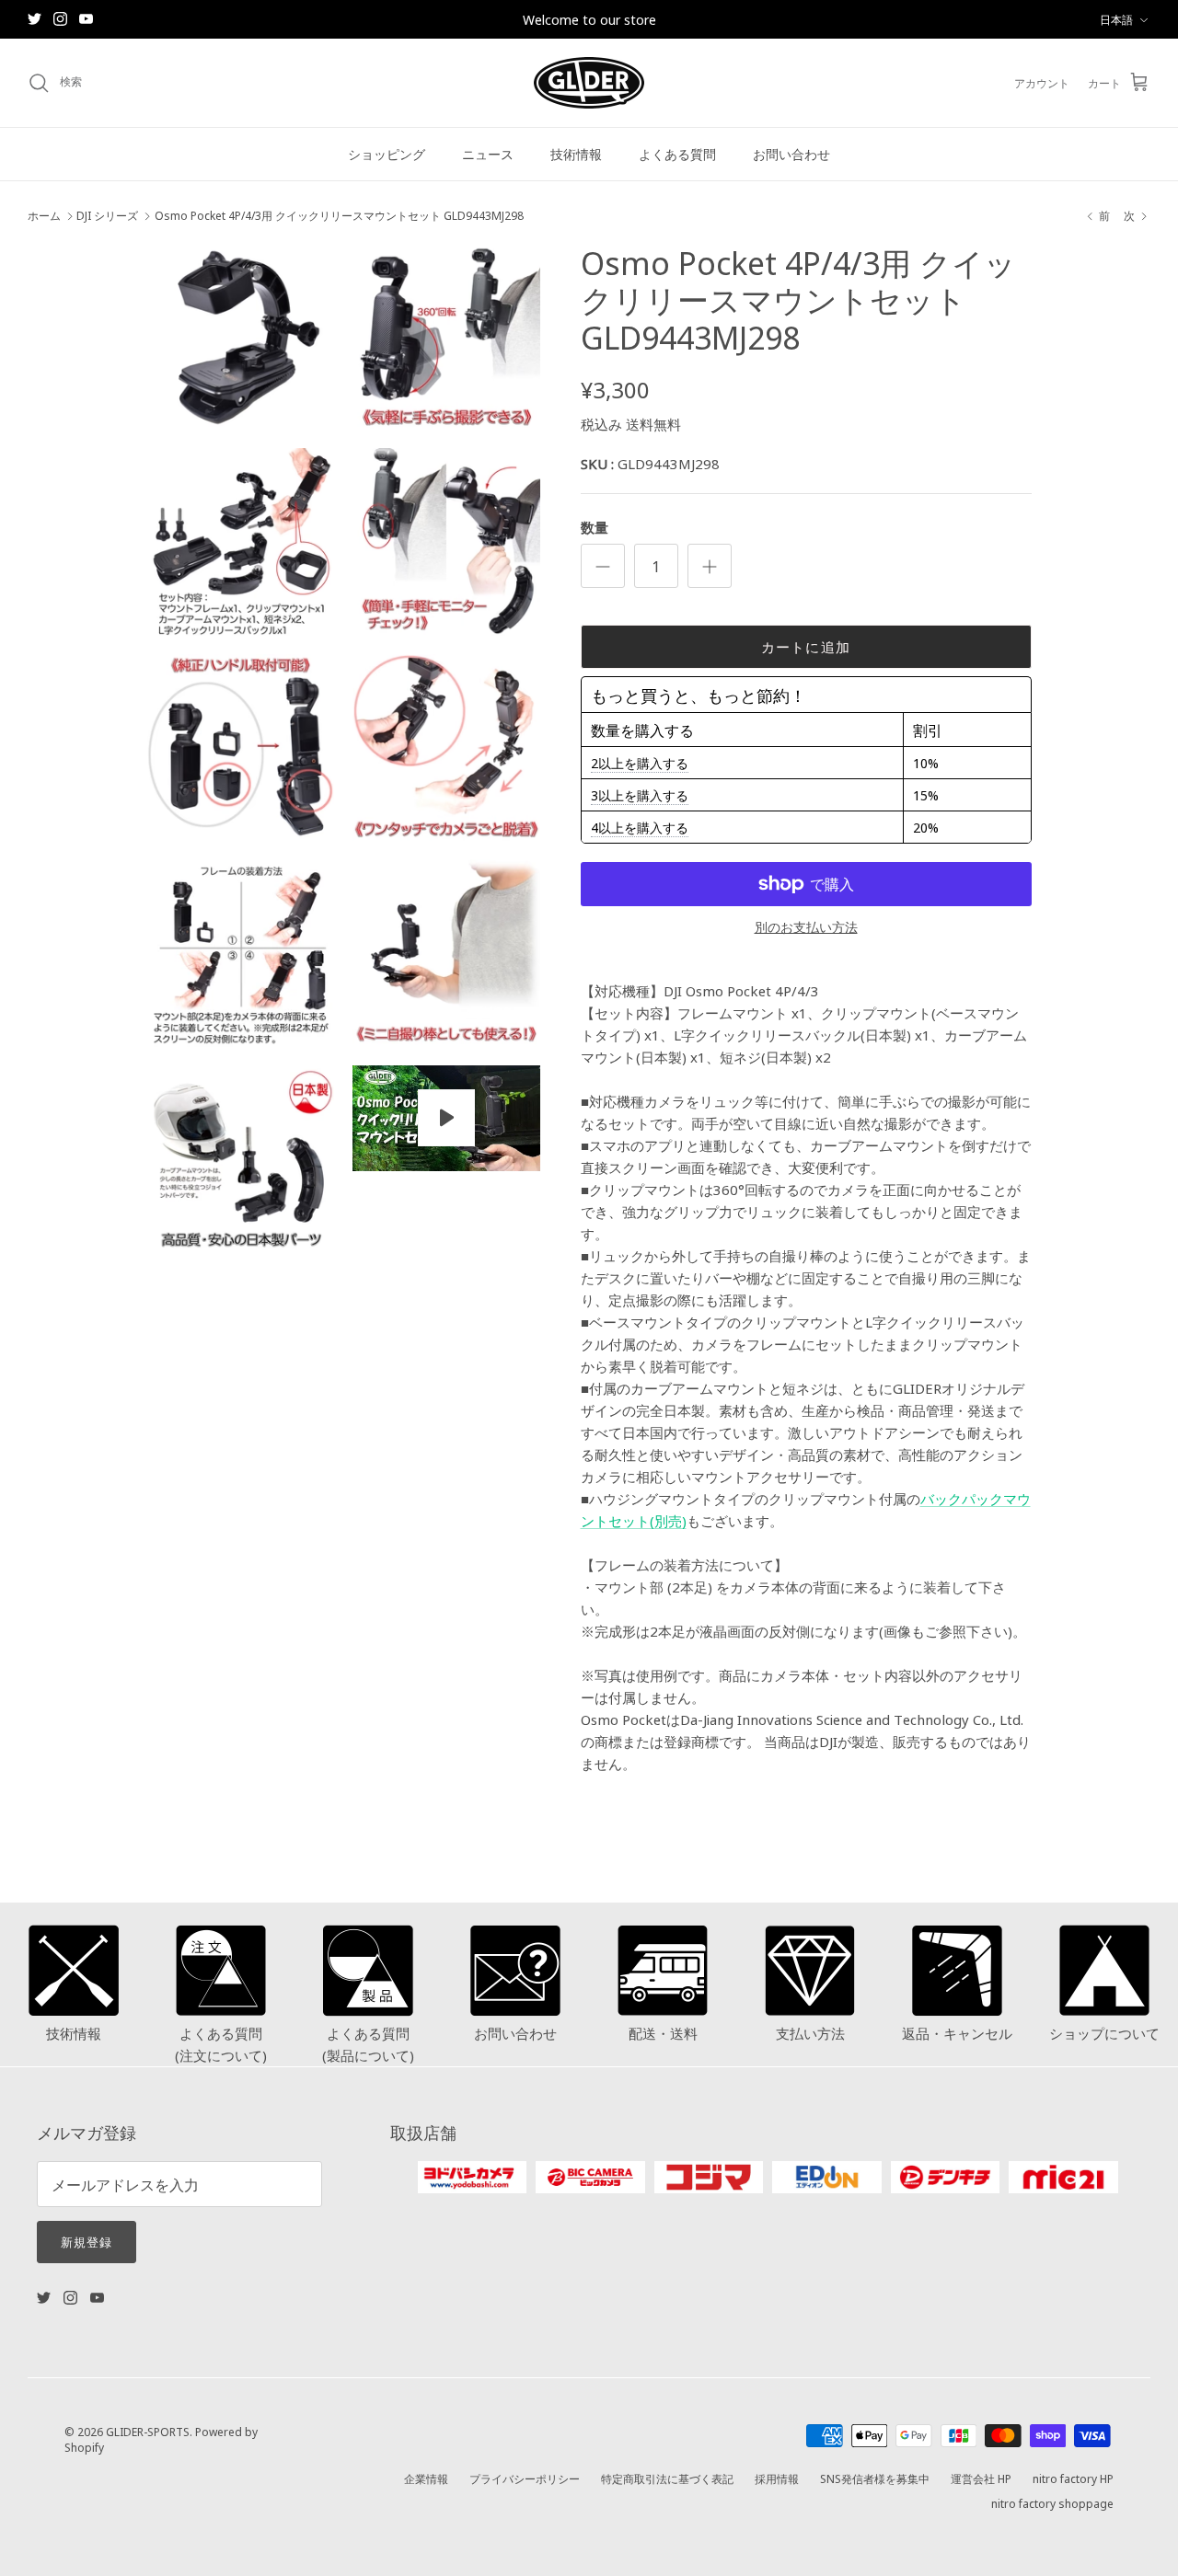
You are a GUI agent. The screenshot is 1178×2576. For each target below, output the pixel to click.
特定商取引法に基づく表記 (667, 2478)
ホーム (44, 216)
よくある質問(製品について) (368, 2044)
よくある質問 (677, 154)
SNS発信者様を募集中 (875, 2478)
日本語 (1116, 19)
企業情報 (426, 2478)
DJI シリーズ (107, 216)
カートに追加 (806, 646)
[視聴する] (446, 1118)
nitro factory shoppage (1052, 2503)
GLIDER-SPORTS (148, 2431)
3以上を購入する (640, 795)
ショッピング (387, 154)
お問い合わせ (791, 154)
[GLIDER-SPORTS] (589, 83)
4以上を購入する (640, 827)
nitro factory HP (1073, 2478)
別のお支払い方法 (806, 927)
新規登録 (87, 2241)
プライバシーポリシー (525, 2478)
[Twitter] (35, 19)
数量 (595, 527)
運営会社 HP (981, 2478)
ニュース (488, 154)
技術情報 (576, 154)
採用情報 (777, 2478)
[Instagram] (60, 19)
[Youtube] (86, 19)
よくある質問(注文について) (221, 2044)
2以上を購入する (640, 763)
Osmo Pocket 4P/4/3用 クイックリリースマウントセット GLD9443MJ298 (339, 216)
